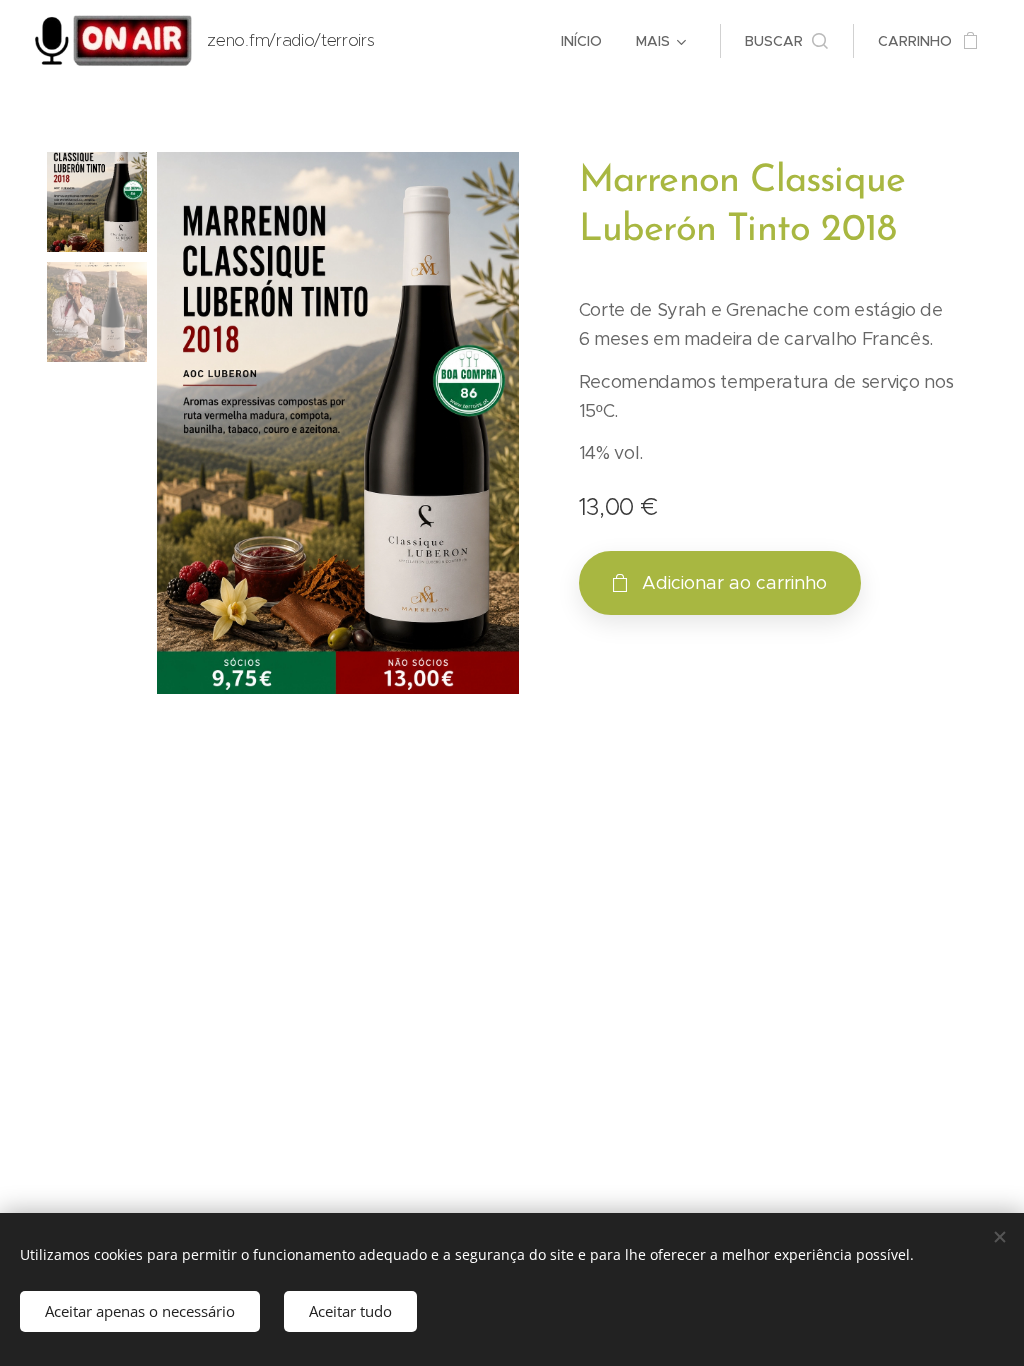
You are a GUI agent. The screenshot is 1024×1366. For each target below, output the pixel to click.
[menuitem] (581, 41)
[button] (786, 41)
